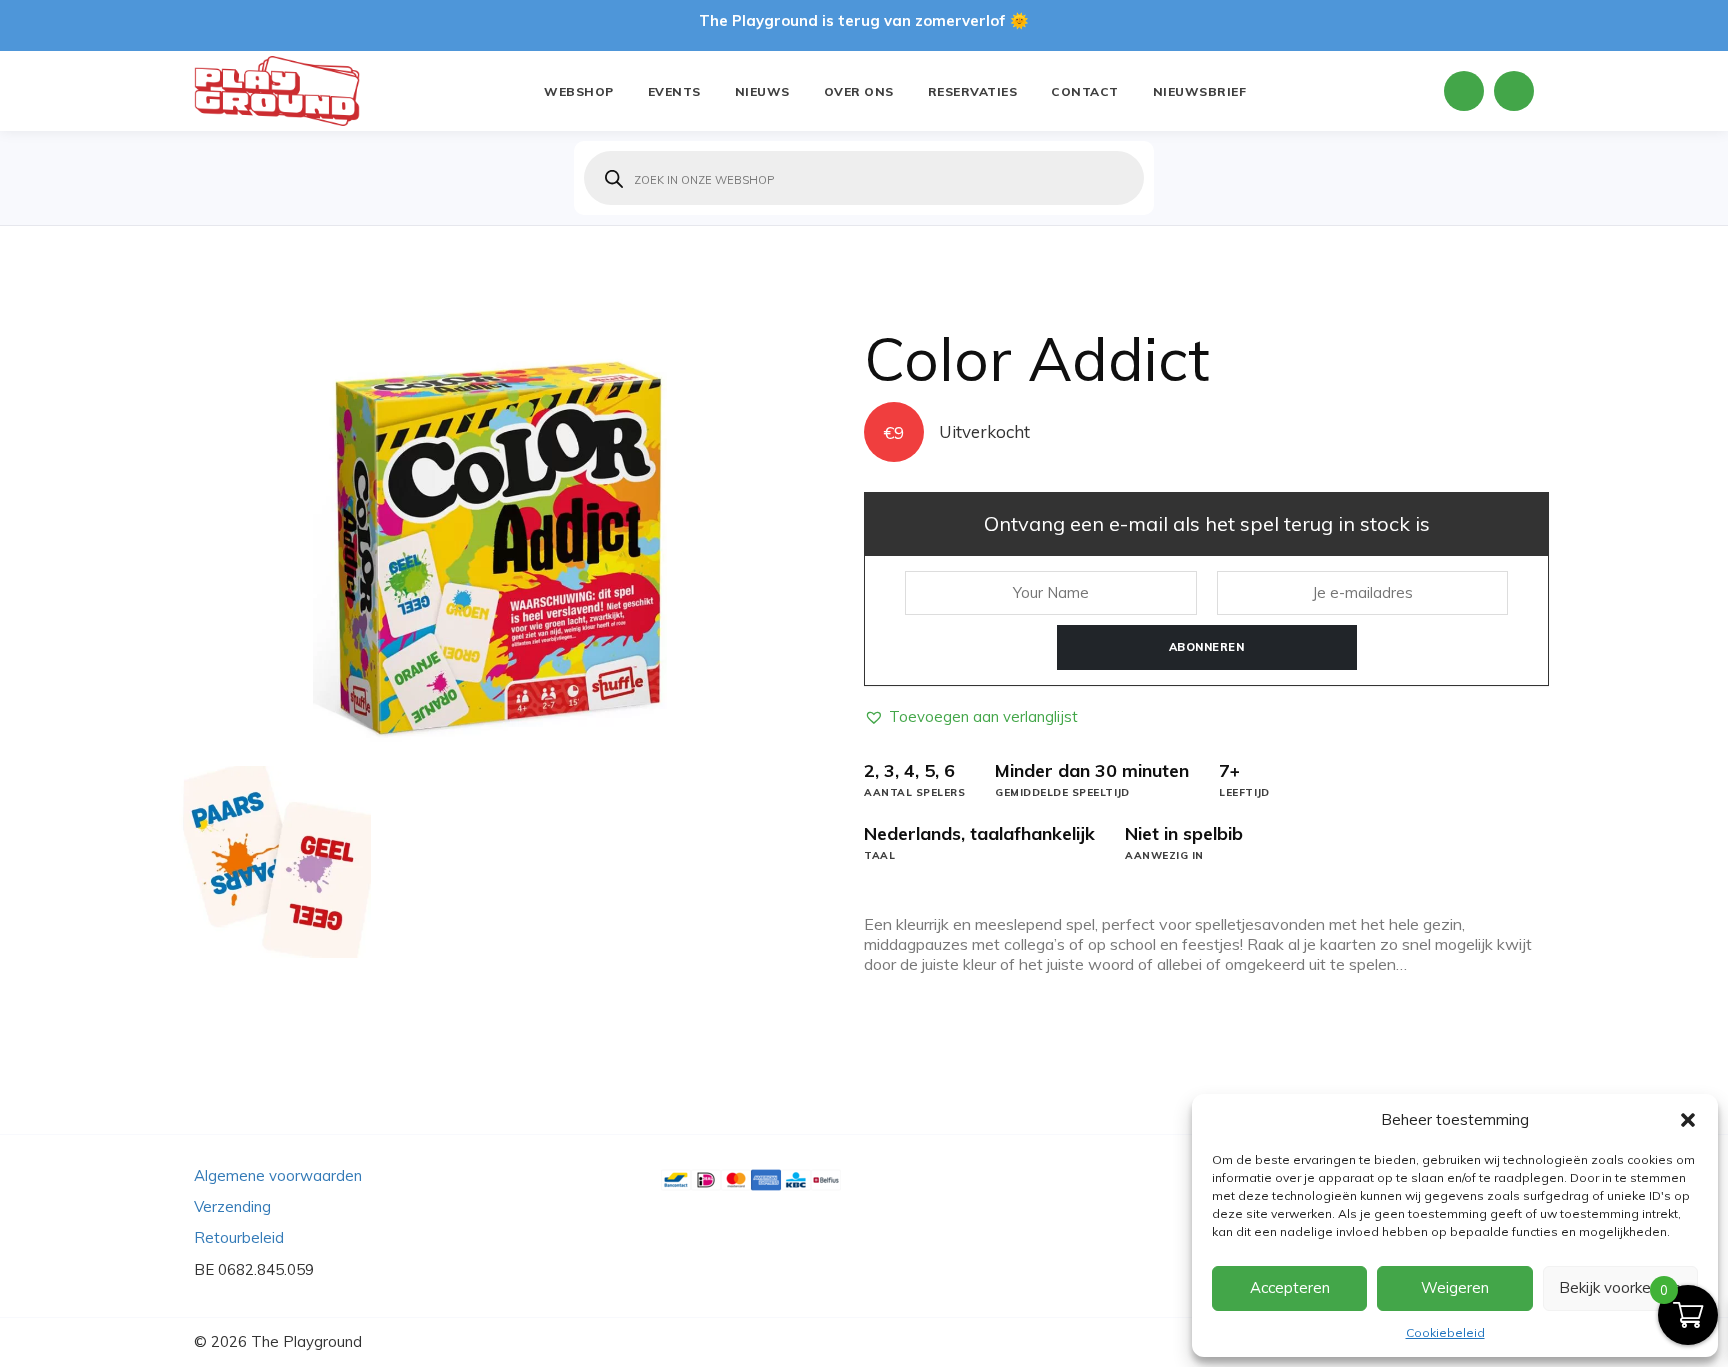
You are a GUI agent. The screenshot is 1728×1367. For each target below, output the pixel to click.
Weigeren (1455, 1287)
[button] (1688, 1120)
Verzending (232, 1206)
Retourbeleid (239, 1237)
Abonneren (1207, 647)
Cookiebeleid (1445, 1332)
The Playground (306, 1341)
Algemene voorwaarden (278, 1175)
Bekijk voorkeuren (1620, 1287)
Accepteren (1290, 1287)
